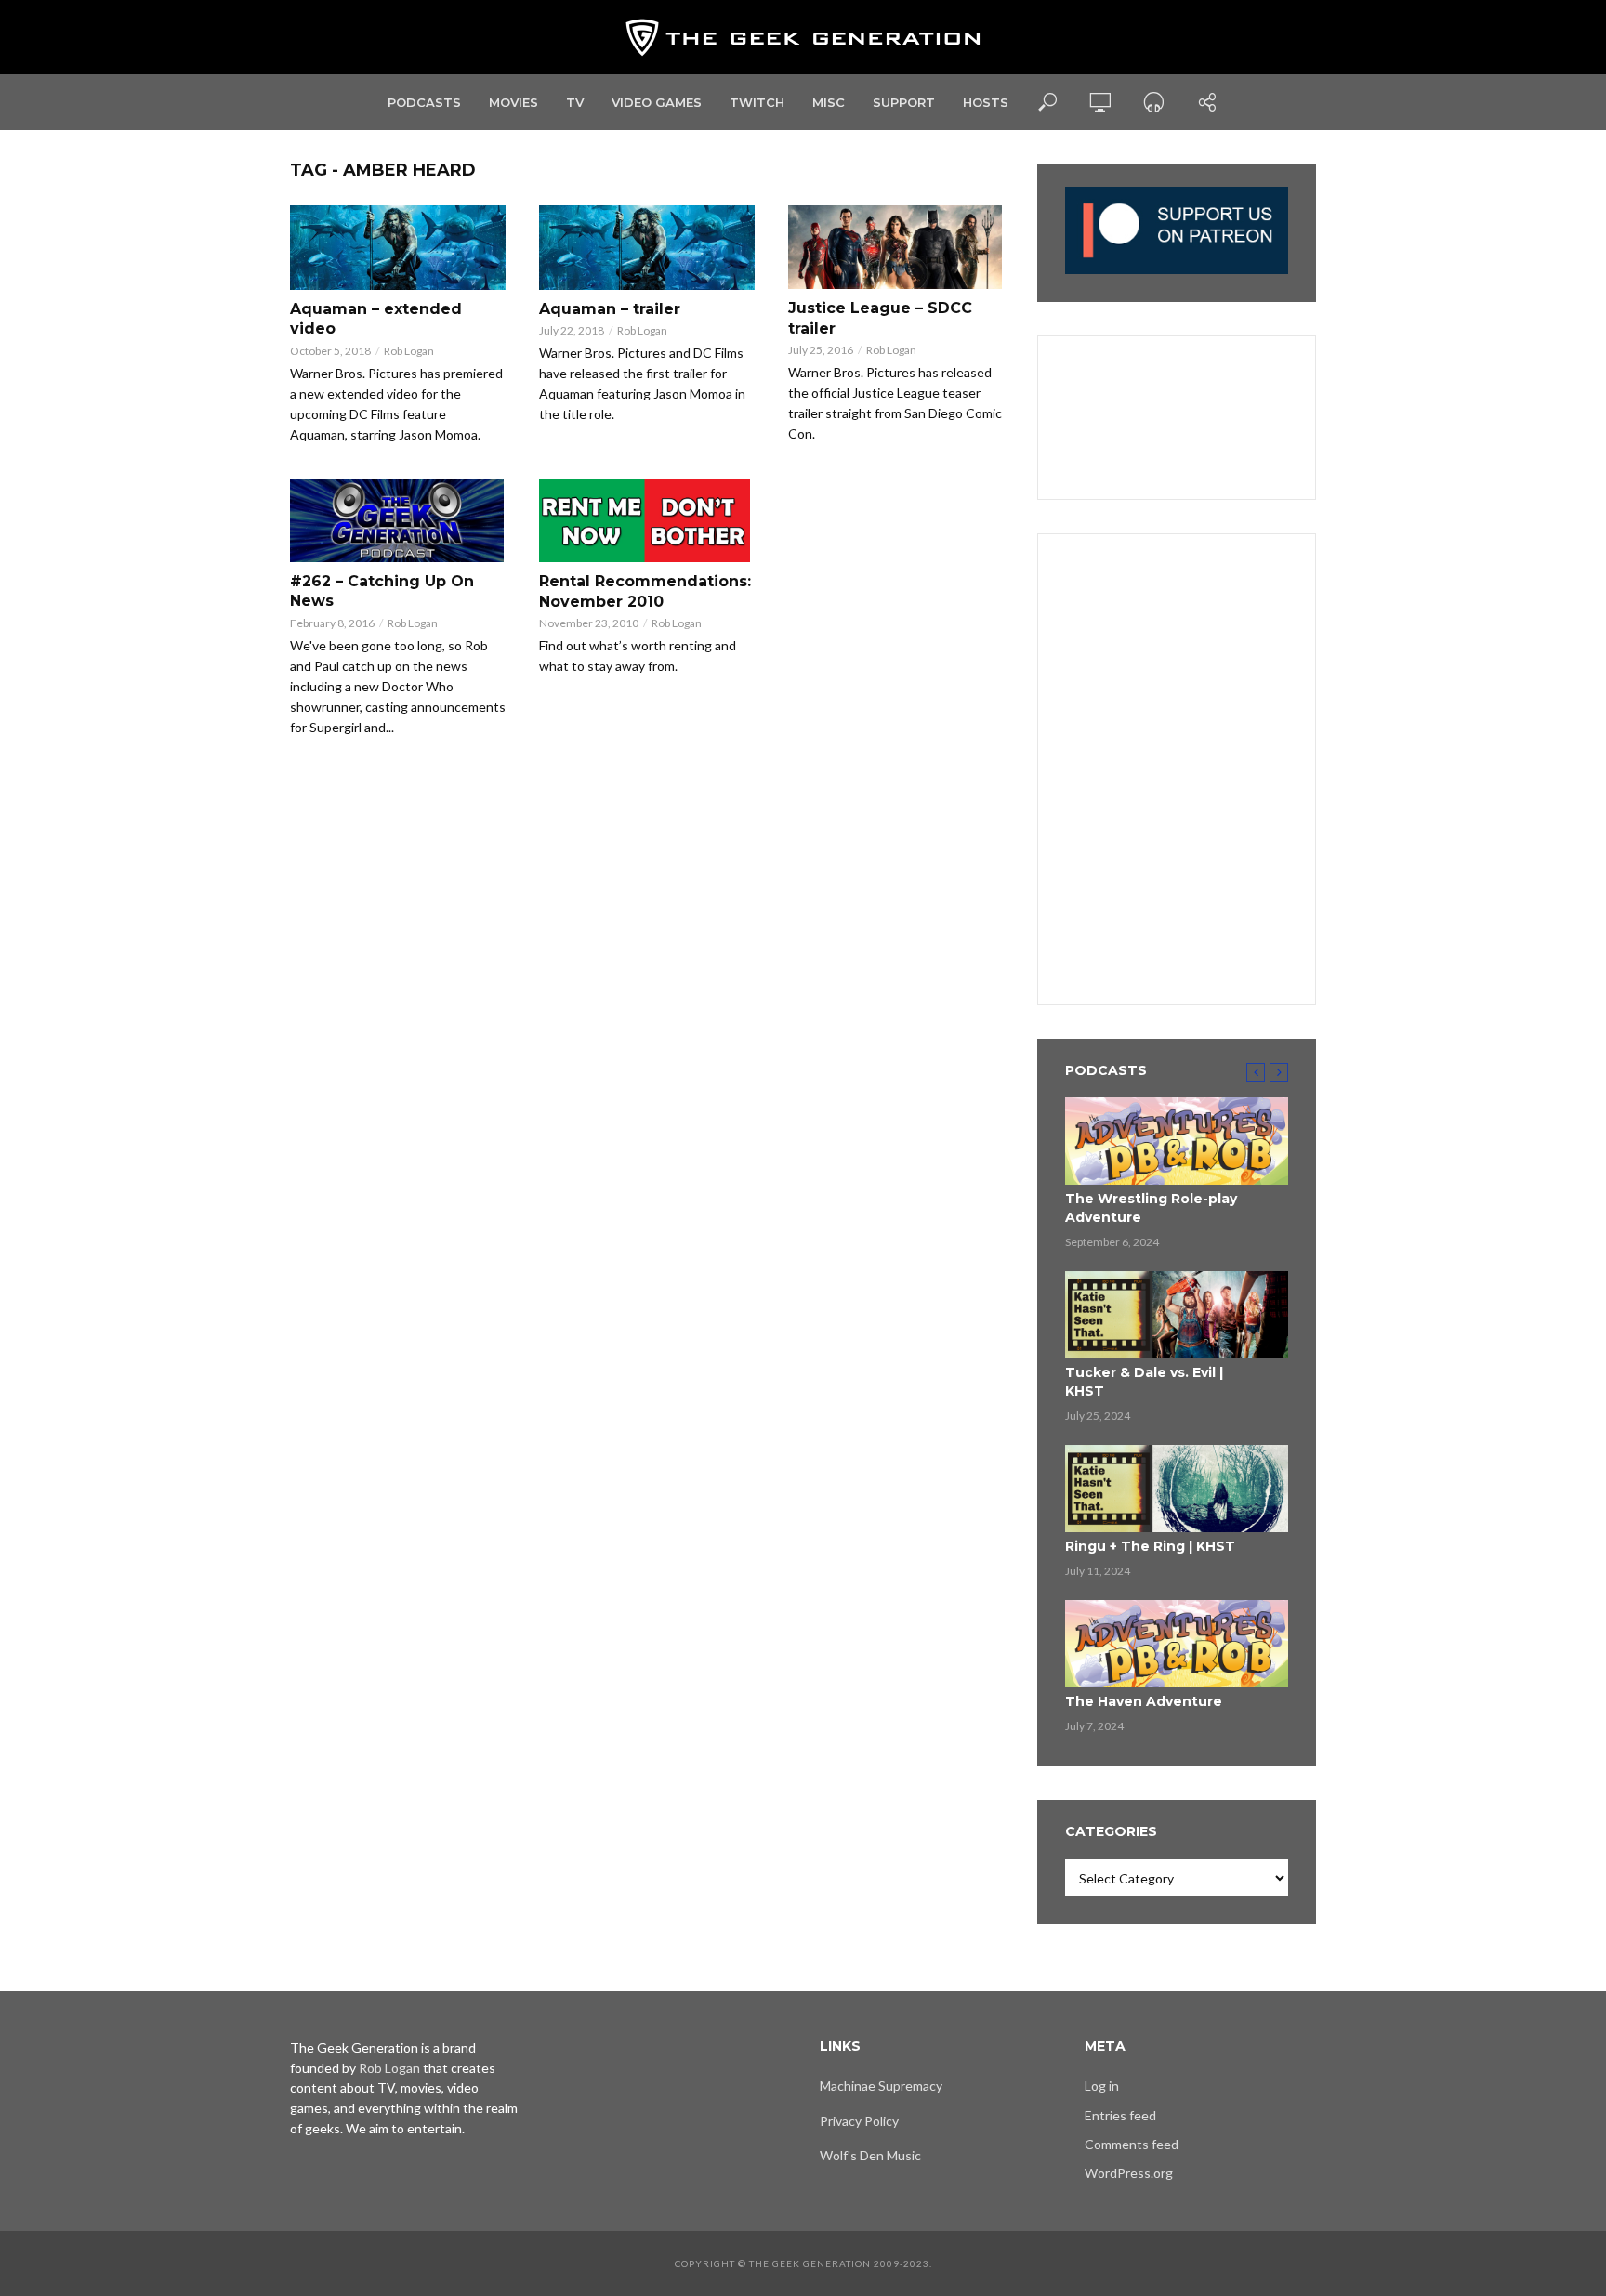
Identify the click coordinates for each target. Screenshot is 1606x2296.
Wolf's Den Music (870, 2155)
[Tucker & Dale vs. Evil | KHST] (1177, 1315)
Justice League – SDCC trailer (880, 318)
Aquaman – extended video (376, 319)
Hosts (986, 102)
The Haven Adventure (1144, 1701)
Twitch (757, 102)
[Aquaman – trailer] (647, 248)
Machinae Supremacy (881, 2086)
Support (904, 102)
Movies (513, 102)
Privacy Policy (859, 2121)
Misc (829, 102)
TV (575, 102)
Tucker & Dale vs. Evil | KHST (1144, 1382)
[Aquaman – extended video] (398, 248)
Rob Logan (409, 351)
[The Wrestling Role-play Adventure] (1177, 1141)
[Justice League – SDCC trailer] (896, 247)
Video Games (657, 102)
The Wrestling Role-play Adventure (1151, 1208)
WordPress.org (1129, 2173)
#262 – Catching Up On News (382, 591)
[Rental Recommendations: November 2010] (647, 520)
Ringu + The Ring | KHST (1150, 1546)
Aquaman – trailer (610, 309)
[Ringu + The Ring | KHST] (1177, 1489)
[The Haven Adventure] (1177, 1644)
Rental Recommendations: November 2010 (645, 591)
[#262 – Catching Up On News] (398, 520)
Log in (1102, 2086)
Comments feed (1132, 2144)
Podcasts (424, 102)
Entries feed (1120, 2115)
